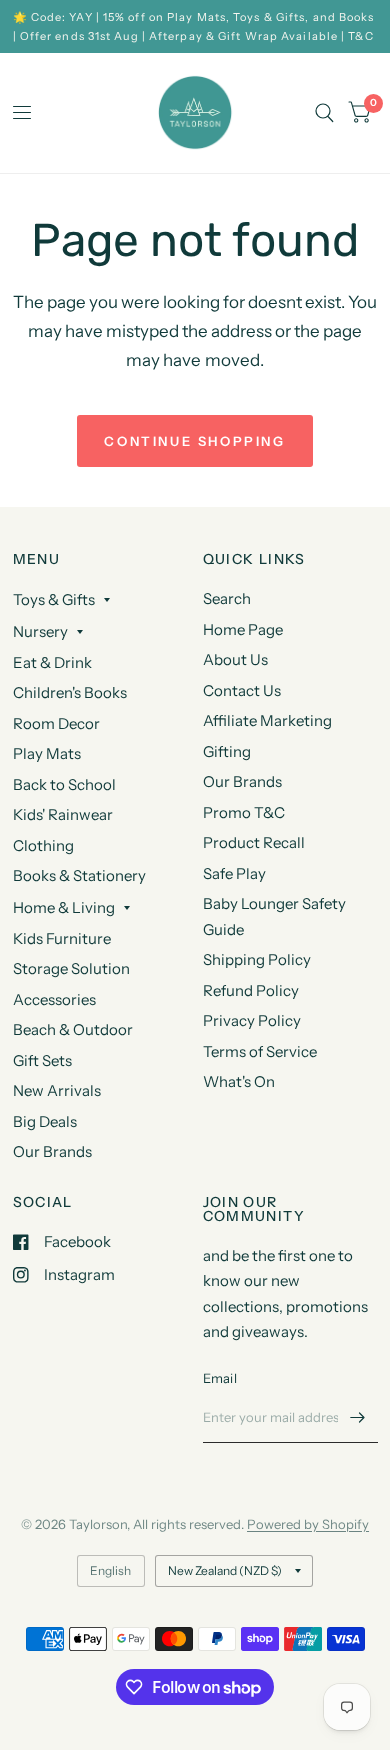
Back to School (64, 784)
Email (220, 1378)
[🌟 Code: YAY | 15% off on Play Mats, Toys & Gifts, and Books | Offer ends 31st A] (195, 26)
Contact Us (242, 690)
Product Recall (254, 842)
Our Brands (52, 1151)
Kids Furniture (62, 938)
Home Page (243, 629)
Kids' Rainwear (63, 814)
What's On (239, 1081)
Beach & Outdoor (73, 1029)
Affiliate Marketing (267, 720)
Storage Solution (71, 968)
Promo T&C (244, 812)
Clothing (43, 845)
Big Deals (45, 1121)
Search (227, 598)
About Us (235, 659)
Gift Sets (42, 1060)
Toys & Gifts (54, 599)
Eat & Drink (52, 662)
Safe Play (234, 873)
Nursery (40, 631)
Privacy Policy (252, 1020)
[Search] (324, 113)
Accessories (54, 999)
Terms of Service (260, 1051)
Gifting (227, 751)
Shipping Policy (257, 959)
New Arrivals (57, 1090)
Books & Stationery (79, 875)
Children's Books (70, 692)
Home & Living (64, 907)
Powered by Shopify (308, 1524)
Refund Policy (251, 990)
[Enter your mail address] (358, 1417)
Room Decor (56, 723)
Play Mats (47, 753)
